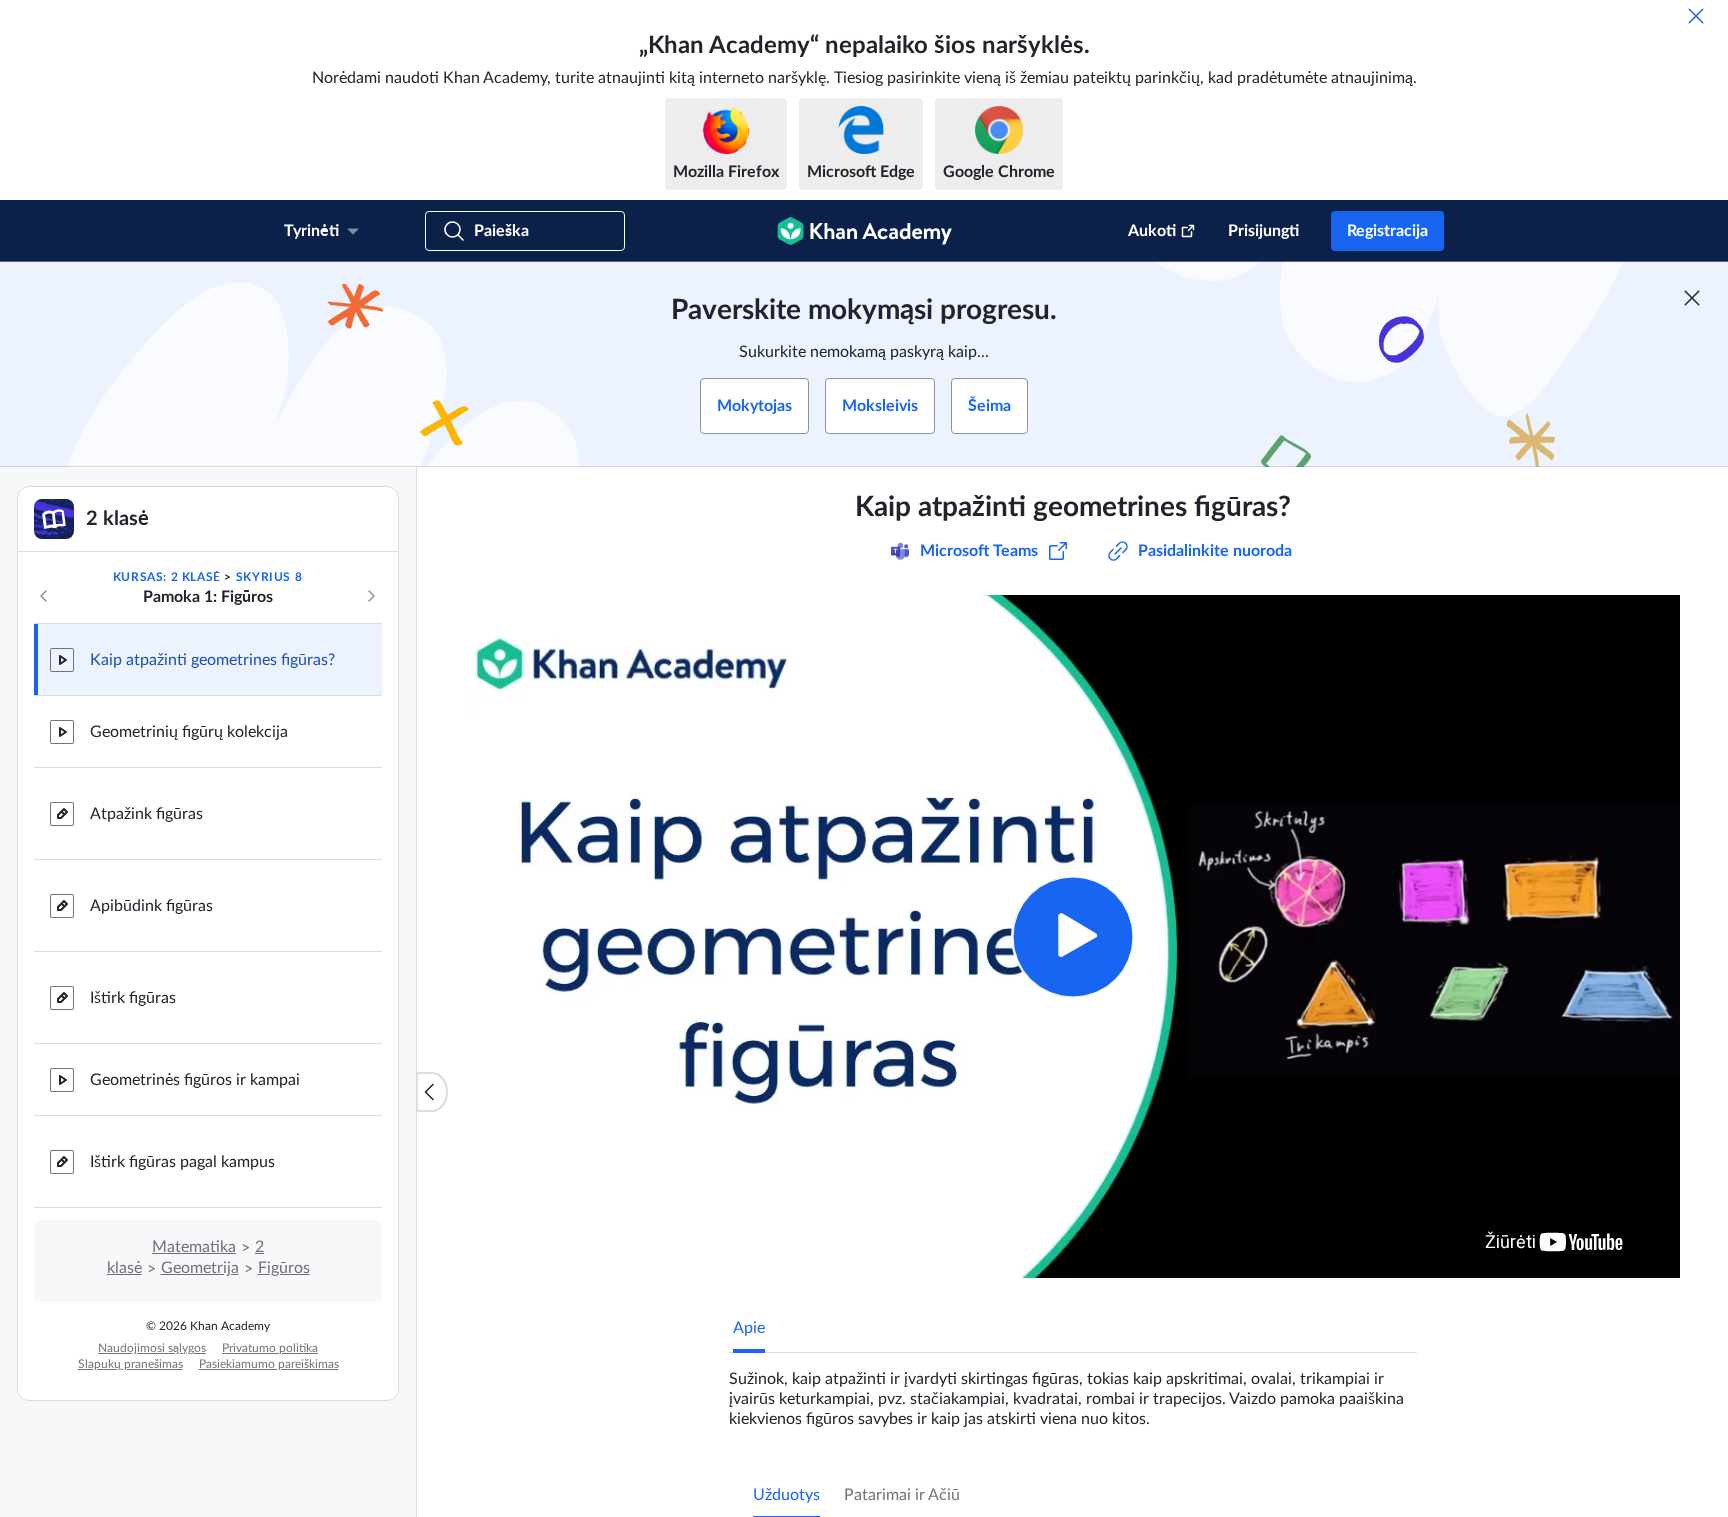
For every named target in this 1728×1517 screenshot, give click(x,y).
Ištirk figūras (133, 998)
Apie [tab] (749, 1328)
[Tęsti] (371, 596)
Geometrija (200, 1268)
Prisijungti (1263, 231)
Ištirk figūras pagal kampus (182, 1162)
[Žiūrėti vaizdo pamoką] (1072, 936)
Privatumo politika (270, 1348)
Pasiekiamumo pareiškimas (269, 1364)
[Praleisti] (1696, 16)
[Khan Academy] (864, 231)
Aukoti (1152, 231)
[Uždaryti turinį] (432, 1092)
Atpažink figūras (146, 814)
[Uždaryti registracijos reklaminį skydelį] (1692, 298)
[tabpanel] (1073, 1391)
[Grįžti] (44, 596)
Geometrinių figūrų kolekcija (189, 732)
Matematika (194, 1247)
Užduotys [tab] (786, 1495)
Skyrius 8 (269, 577)
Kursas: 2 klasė (167, 577)
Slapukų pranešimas (130, 1364)
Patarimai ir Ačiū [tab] (902, 1495)
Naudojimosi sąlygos (152, 1348)
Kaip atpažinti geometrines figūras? (212, 660)
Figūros (284, 1268)
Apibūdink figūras (151, 906)
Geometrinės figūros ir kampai (195, 1080)
